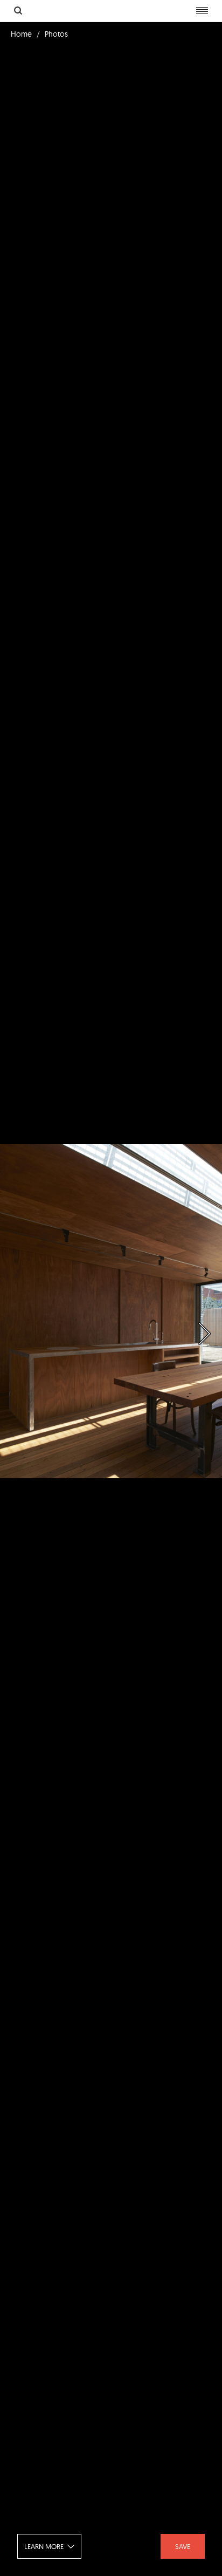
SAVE (183, 2546)
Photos (56, 34)
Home (21, 34)
